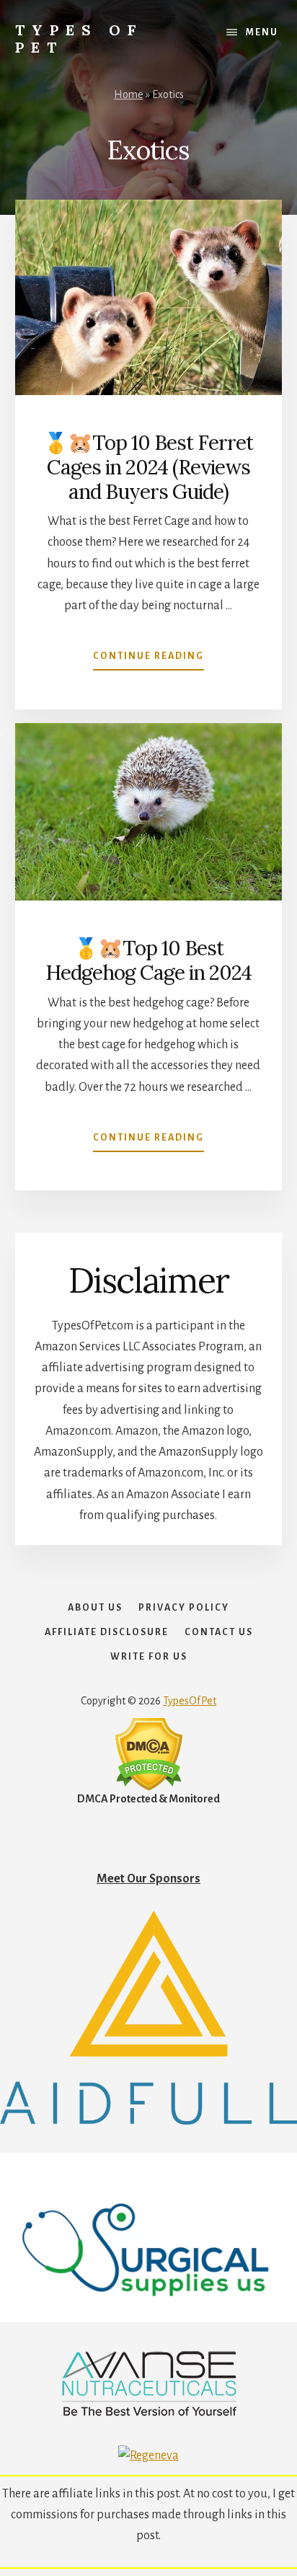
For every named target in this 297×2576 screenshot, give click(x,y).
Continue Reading (148, 660)
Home (129, 94)
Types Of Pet (79, 39)
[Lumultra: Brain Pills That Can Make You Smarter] (149, 2414)
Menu (262, 32)
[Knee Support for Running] (148, 2121)
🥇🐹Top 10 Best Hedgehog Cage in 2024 (148, 960)
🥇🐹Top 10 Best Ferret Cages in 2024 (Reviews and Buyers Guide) (148, 467)
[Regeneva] (148, 2456)
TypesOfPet (190, 1701)
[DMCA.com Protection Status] (149, 1787)
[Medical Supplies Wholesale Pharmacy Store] (148, 2319)
